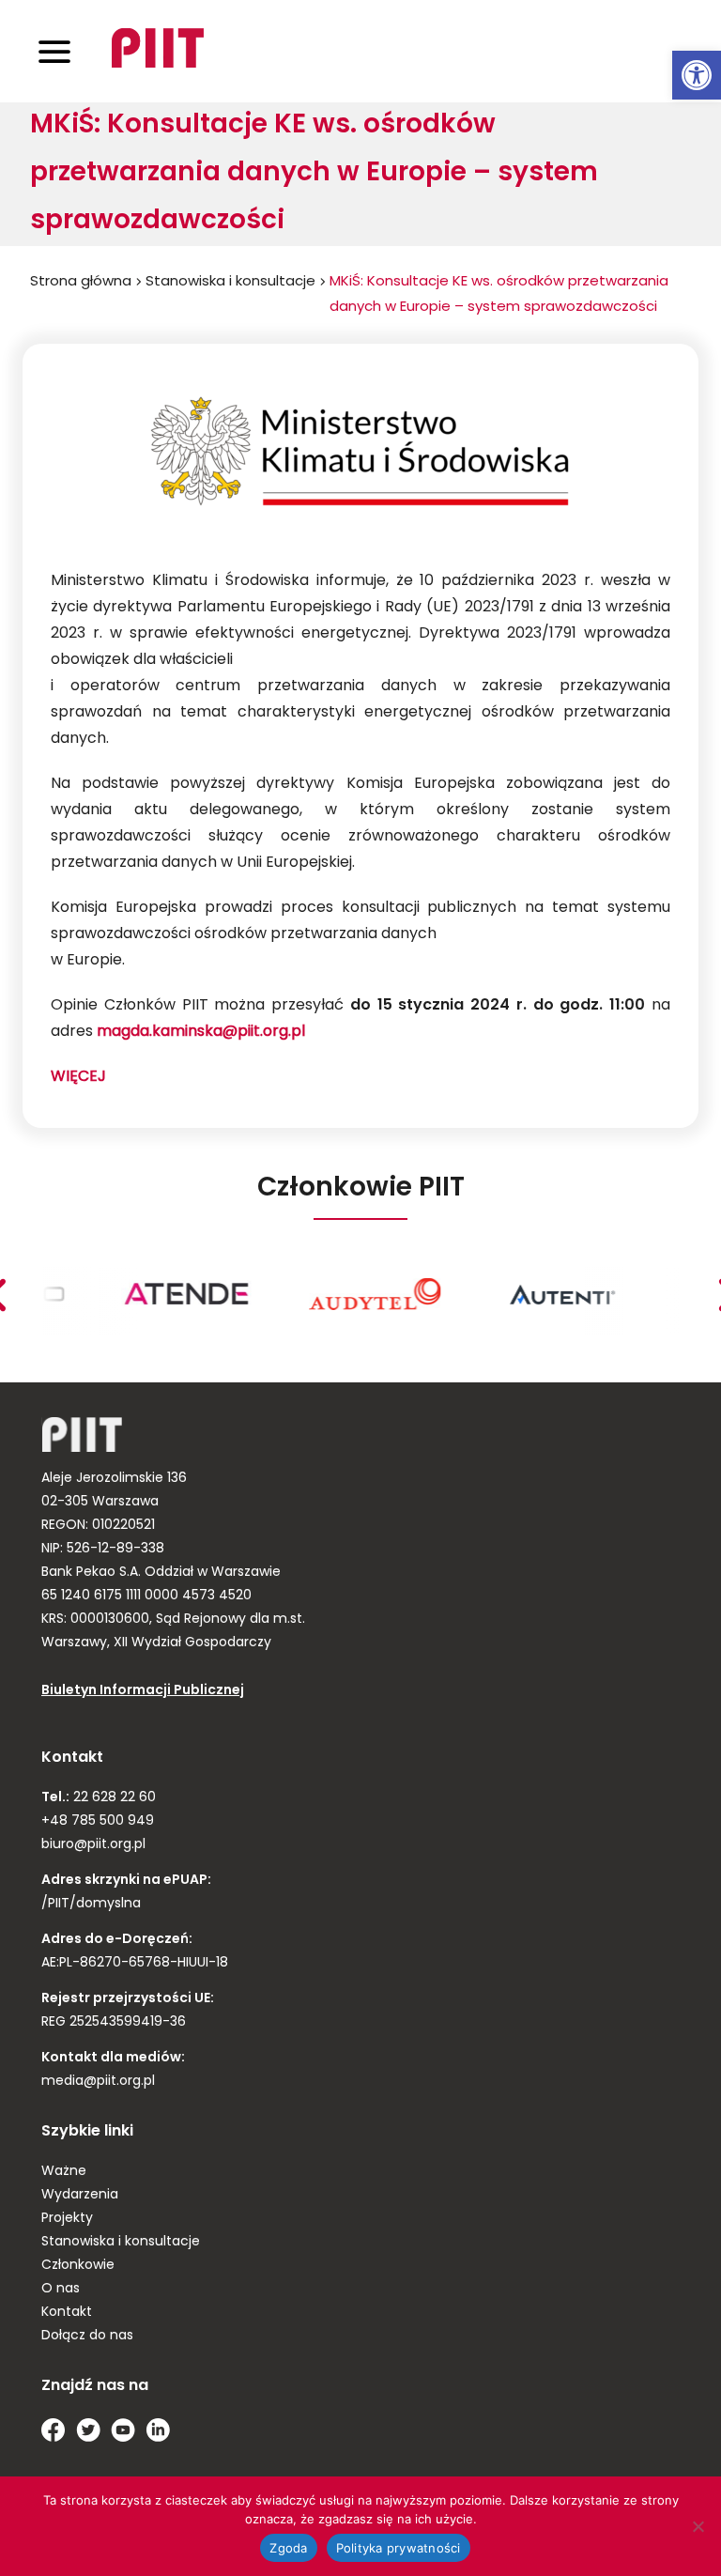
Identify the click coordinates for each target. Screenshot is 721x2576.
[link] (697, 75)
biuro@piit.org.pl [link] (93, 1845)
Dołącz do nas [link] (87, 2336)
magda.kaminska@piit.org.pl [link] (201, 1032)
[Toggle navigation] (54, 51)
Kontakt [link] (67, 2313)
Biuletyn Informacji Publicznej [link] (143, 1691)
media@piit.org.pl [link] (98, 2082)
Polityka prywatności (399, 2548)
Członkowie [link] (78, 2266)
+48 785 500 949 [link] (98, 1821)
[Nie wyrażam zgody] (698, 2526)
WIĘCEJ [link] (78, 1077)
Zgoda (288, 2548)
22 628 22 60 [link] (113, 1798)
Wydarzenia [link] (80, 2195)
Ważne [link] (64, 2172)
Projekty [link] (67, 2219)
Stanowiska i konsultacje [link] (230, 282)
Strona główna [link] (81, 282)
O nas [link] (61, 2289)
